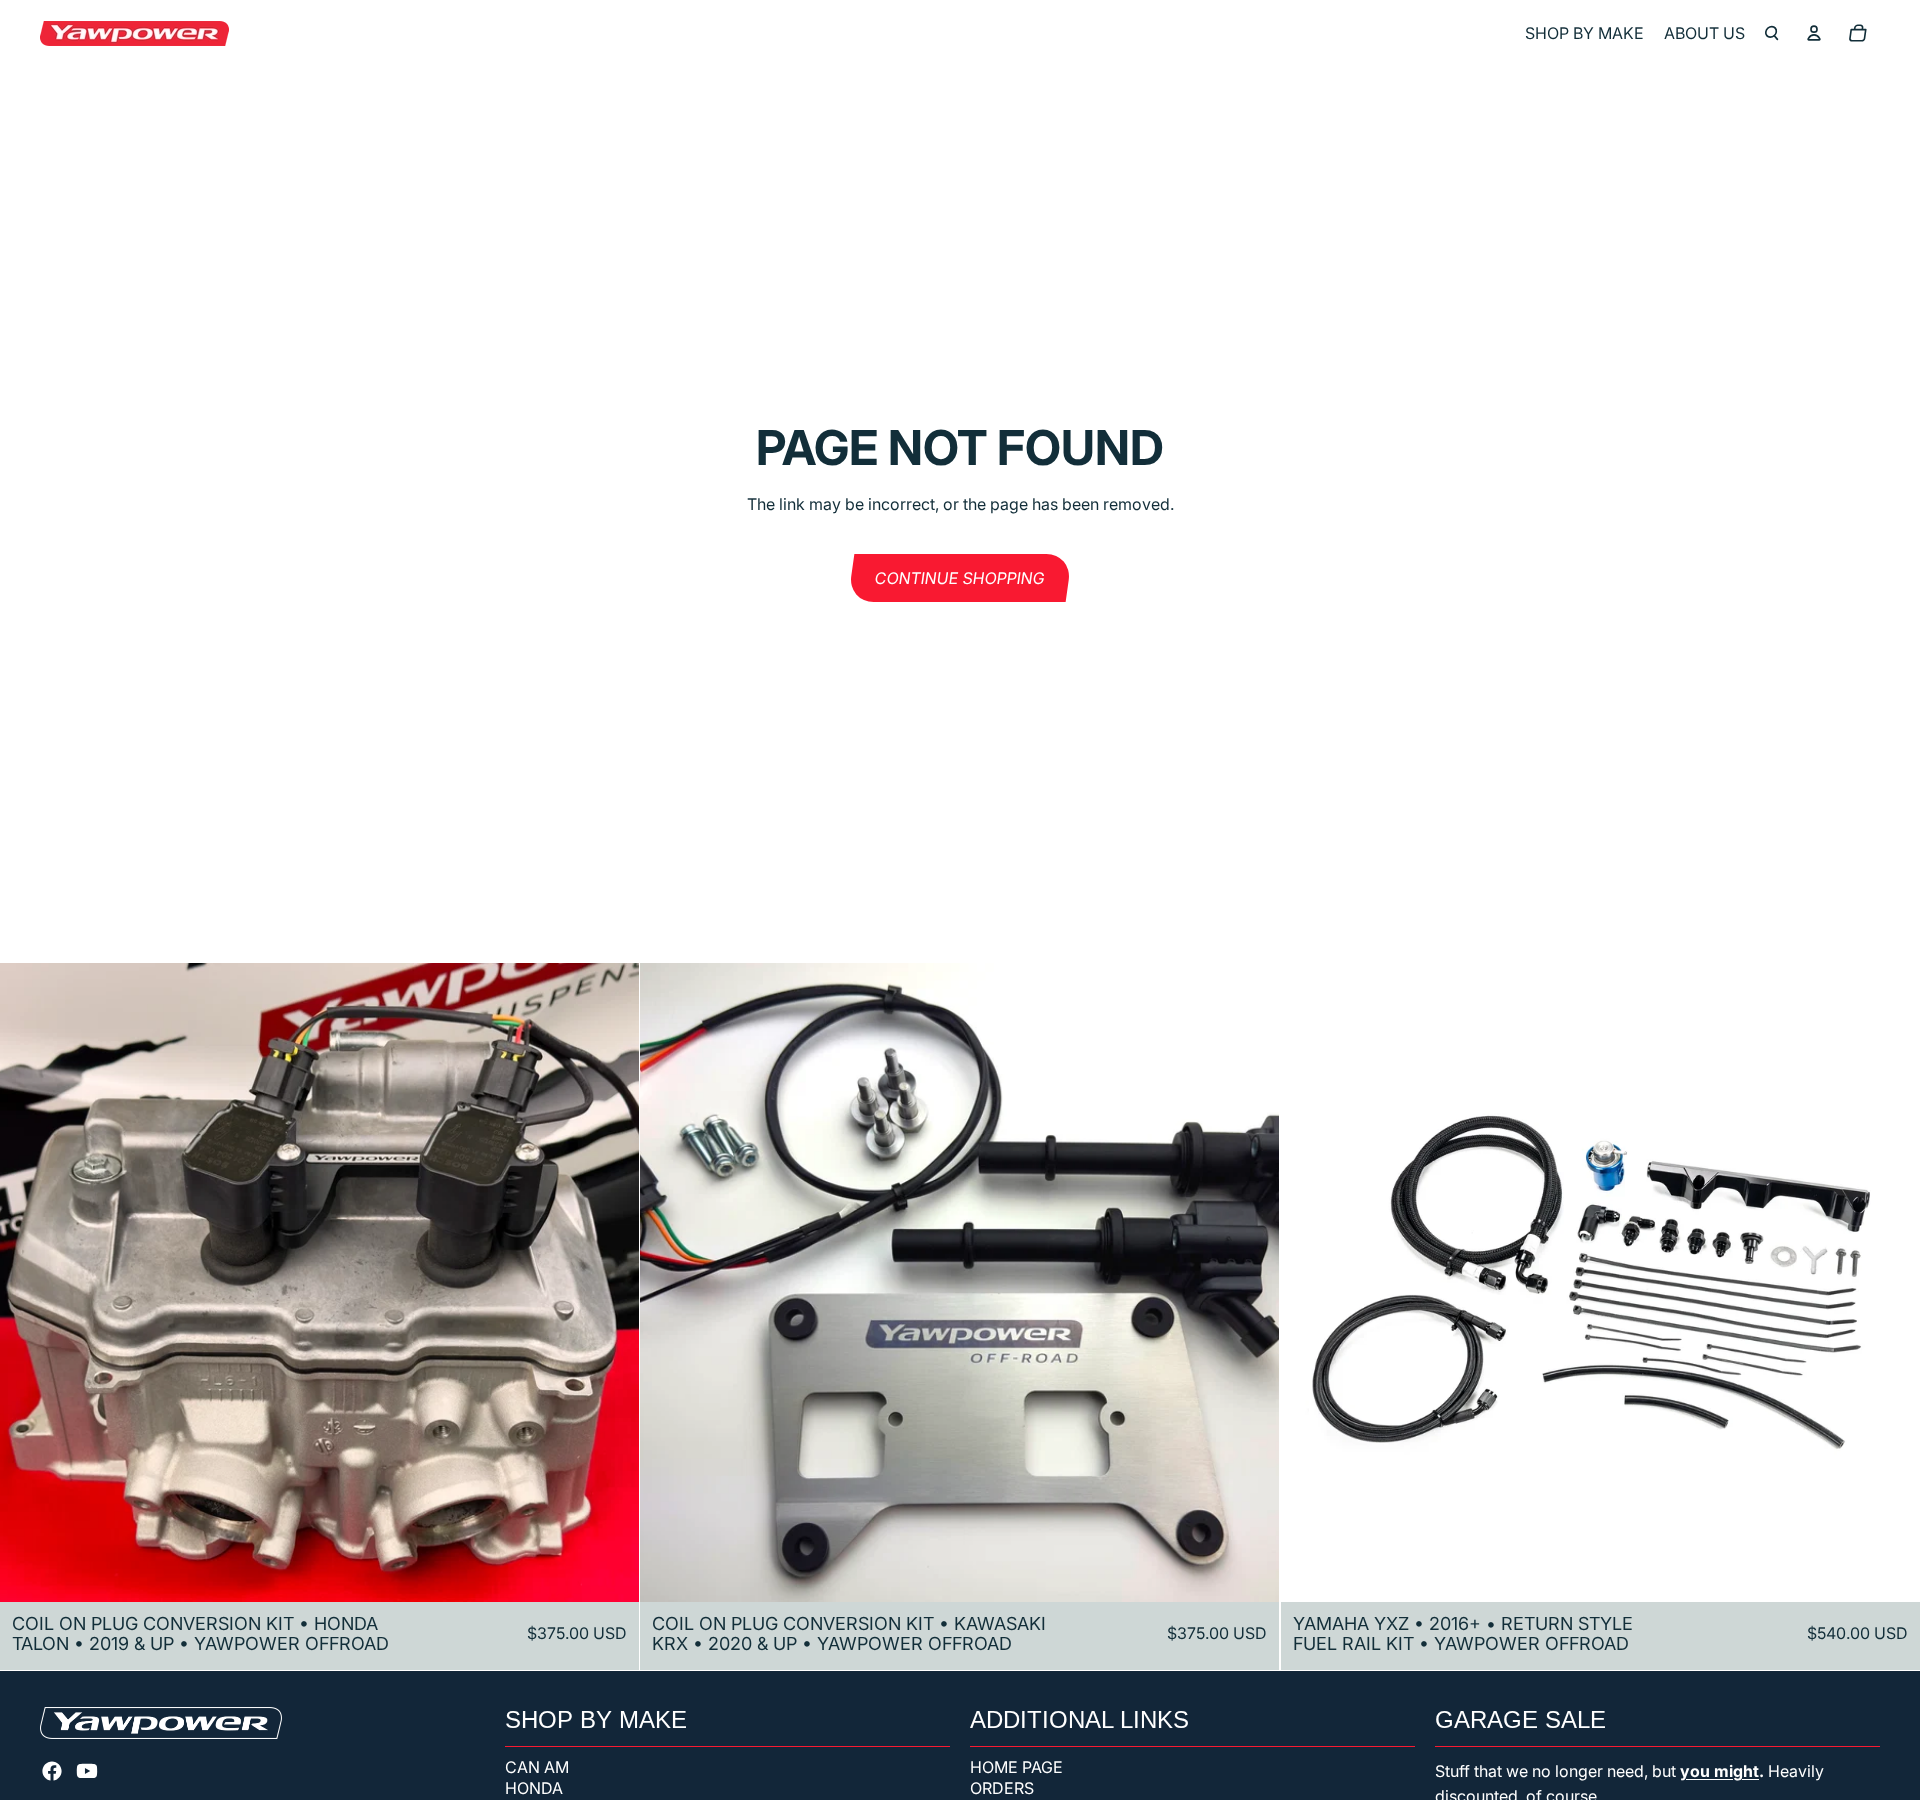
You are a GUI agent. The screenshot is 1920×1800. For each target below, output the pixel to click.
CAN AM (537, 1767)
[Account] (1814, 33)
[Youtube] (87, 1771)
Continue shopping (960, 578)
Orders (1002, 1788)
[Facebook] (52, 1771)
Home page (1016, 1767)
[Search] (1772, 33)
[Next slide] (609, 1283)
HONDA (534, 1788)
